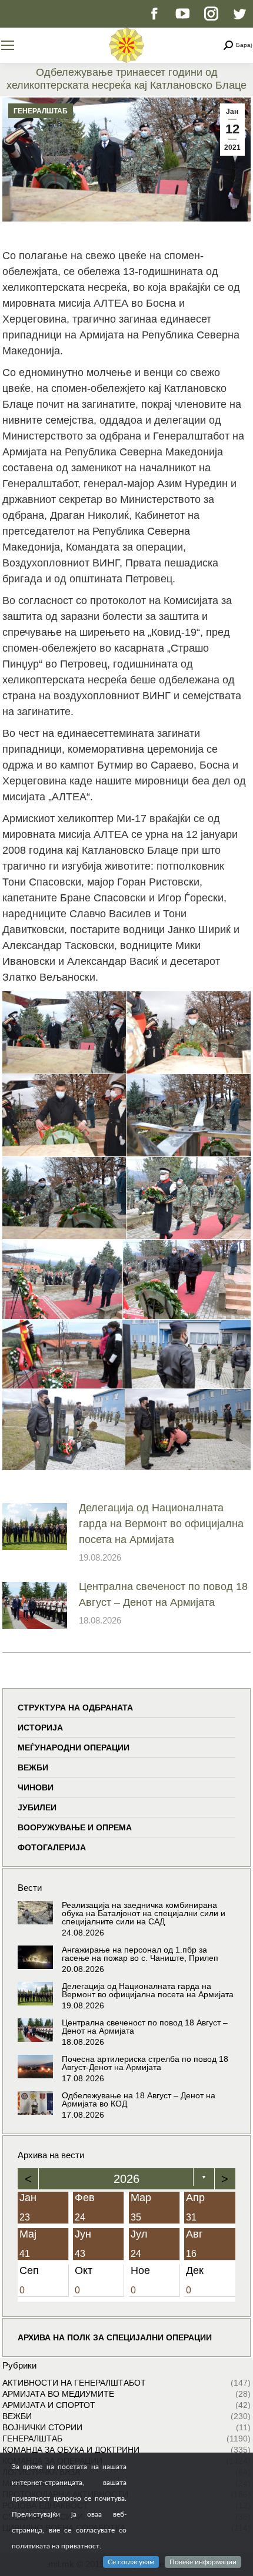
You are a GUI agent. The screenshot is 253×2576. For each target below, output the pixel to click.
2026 (126, 2179)
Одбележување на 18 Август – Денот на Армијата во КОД (139, 2099)
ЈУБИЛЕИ (37, 1807)
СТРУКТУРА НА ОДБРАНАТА (75, 1708)
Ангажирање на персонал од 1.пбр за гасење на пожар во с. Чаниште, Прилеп (140, 1954)
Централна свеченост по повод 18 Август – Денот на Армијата (163, 1594)
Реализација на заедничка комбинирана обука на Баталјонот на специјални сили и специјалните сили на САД (144, 1913)
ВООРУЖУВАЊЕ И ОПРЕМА (75, 1827)
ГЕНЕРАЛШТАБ (41, 111)
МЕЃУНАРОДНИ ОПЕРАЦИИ (74, 1747)
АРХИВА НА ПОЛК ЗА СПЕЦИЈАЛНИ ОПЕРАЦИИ (115, 2337)
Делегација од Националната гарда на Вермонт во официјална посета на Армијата (161, 1524)
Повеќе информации (203, 2562)
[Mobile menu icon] (8, 45)
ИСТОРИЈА (40, 1728)
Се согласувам (131, 2562)
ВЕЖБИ (33, 1767)
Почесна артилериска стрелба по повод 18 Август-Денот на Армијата (145, 2063)
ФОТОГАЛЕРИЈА (52, 1847)
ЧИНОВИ (36, 1787)
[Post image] (35, 1527)
